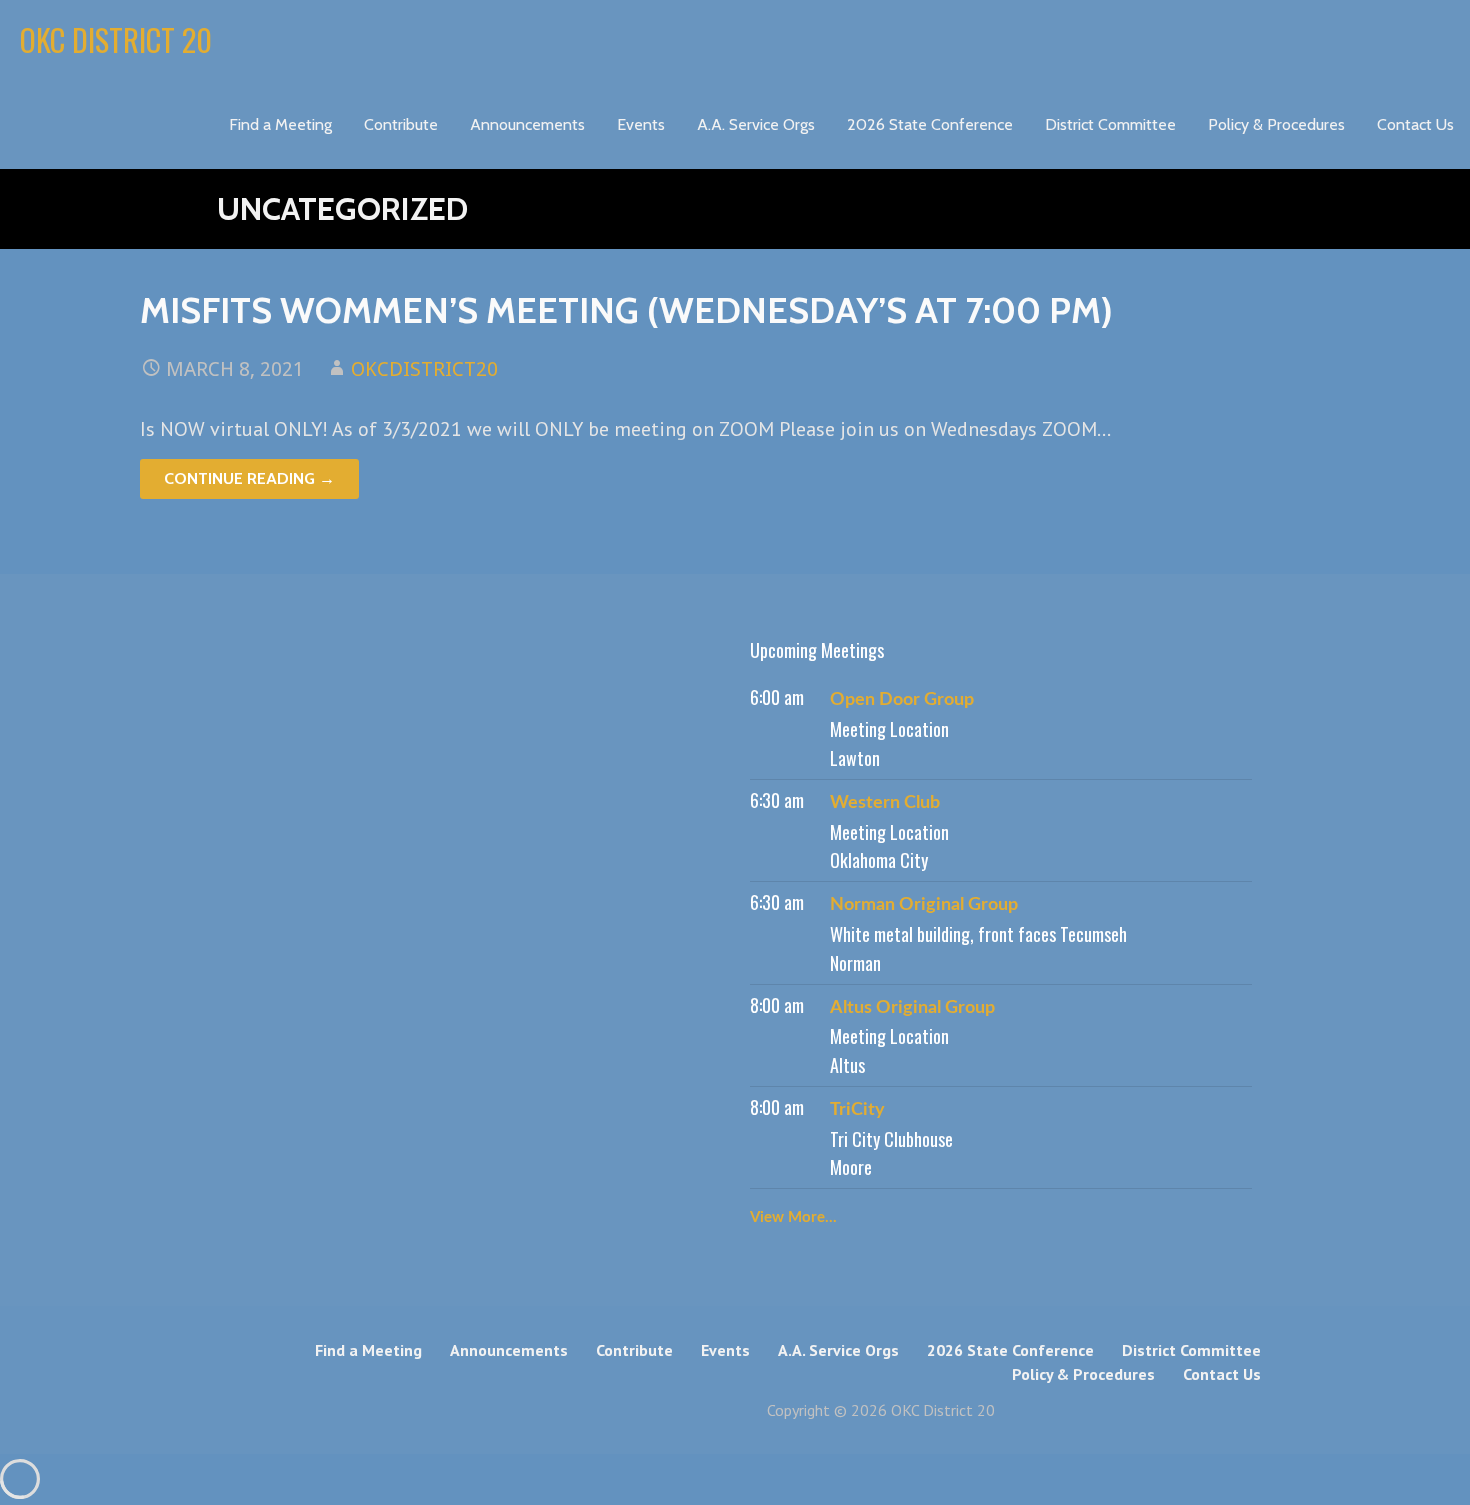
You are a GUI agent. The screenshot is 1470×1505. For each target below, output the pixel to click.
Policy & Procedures (1276, 124)
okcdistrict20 (424, 369)
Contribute (401, 124)
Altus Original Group (912, 1008)
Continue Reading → (249, 478)
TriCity (857, 1110)
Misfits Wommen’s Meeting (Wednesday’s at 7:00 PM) (626, 310)
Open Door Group (902, 700)
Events (641, 124)
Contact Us (1415, 124)
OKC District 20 (116, 39)
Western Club (885, 803)
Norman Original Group (924, 905)
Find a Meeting (280, 124)
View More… (793, 1217)
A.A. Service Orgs (756, 124)
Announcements (527, 124)
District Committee (1110, 124)
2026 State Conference (930, 124)
